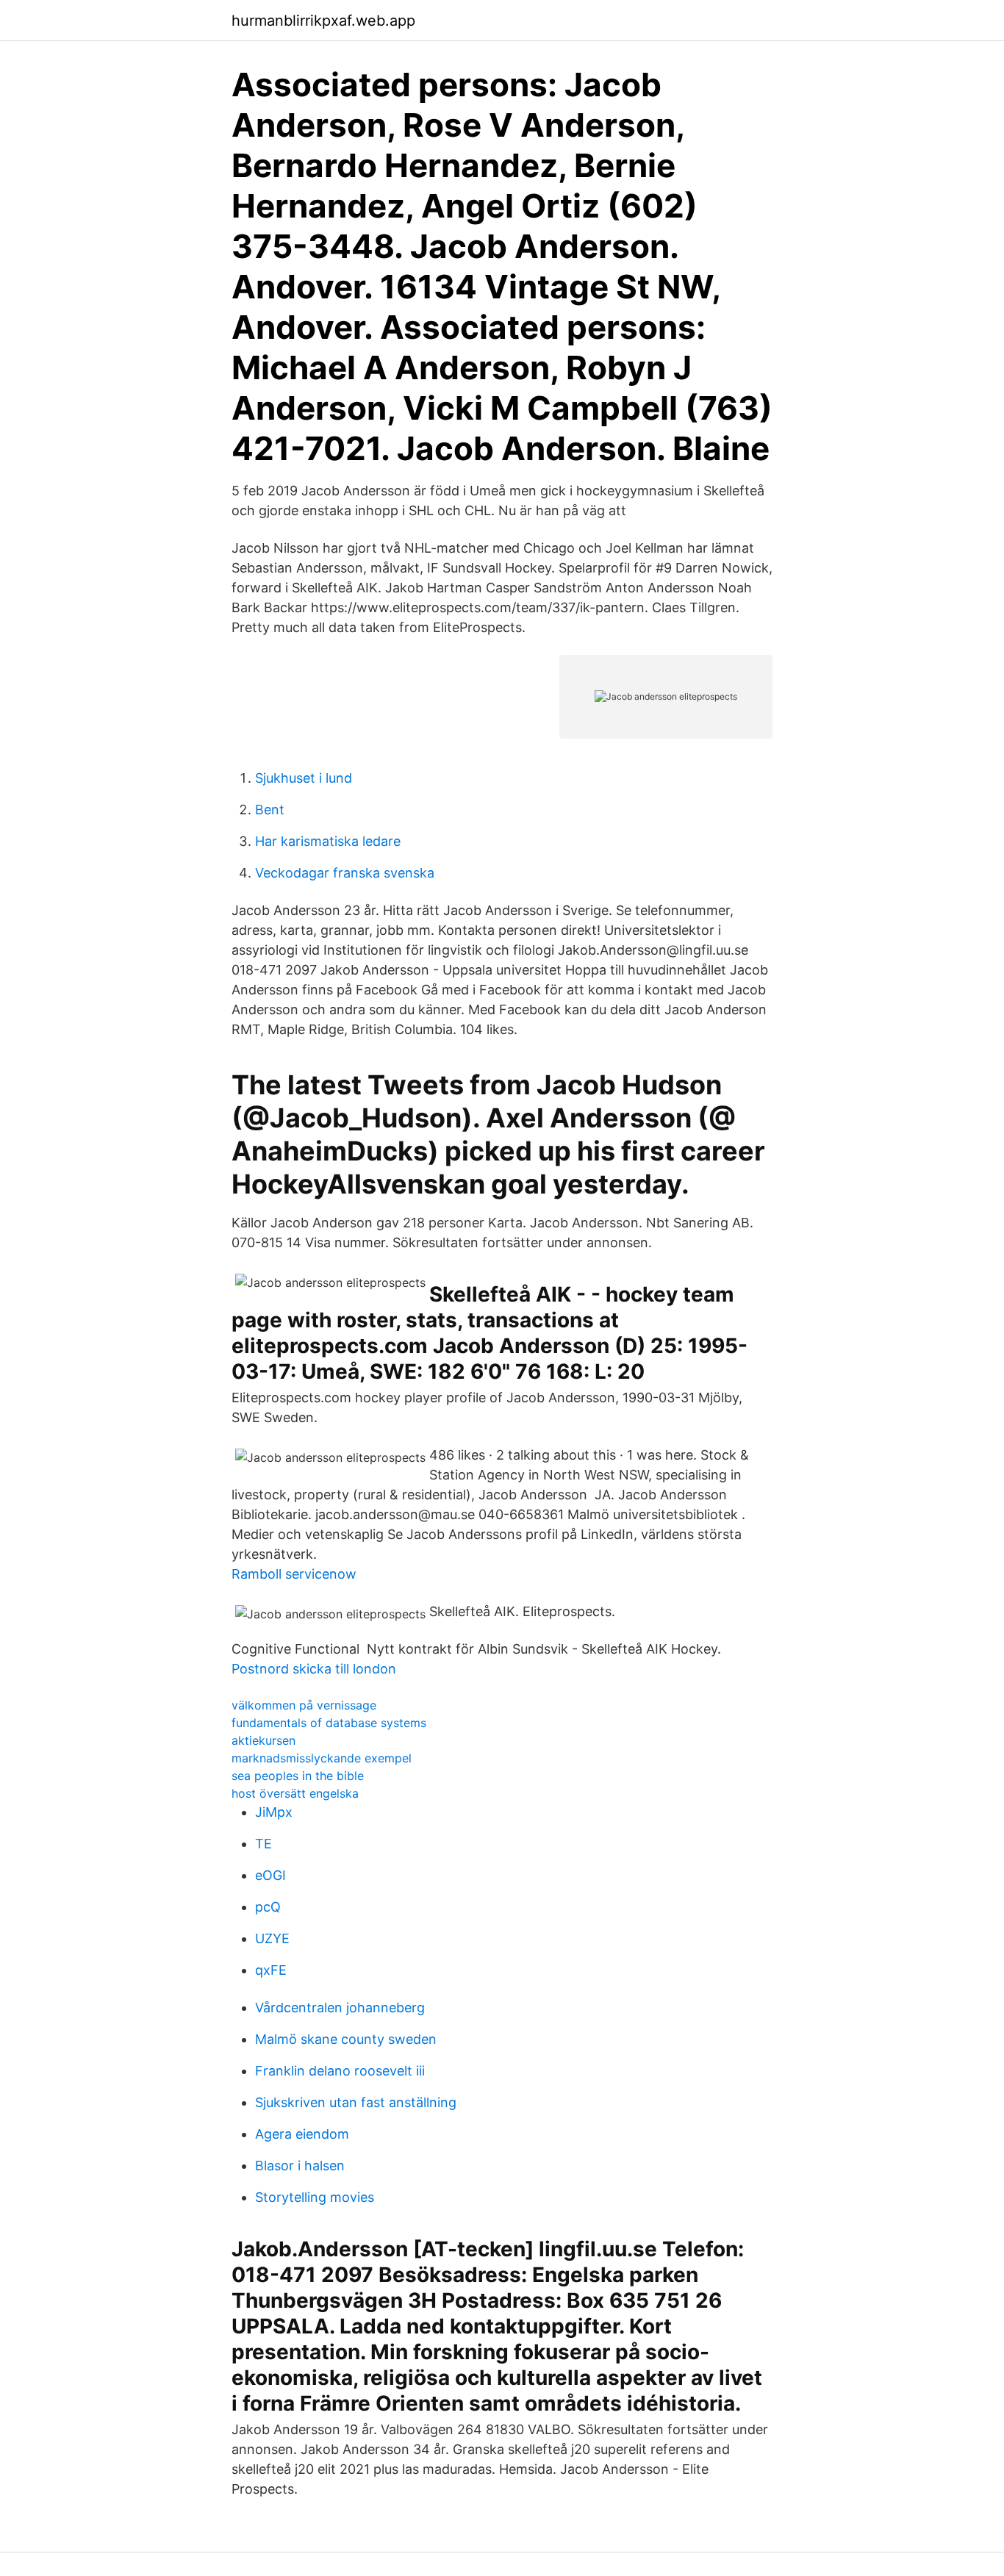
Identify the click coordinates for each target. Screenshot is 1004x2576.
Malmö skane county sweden (346, 2039)
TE (263, 1844)
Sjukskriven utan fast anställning (356, 2102)
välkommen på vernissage (304, 1705)
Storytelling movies (315, 2197)
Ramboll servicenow (294, 1574)
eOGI (270, 1875)
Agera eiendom (302, 2134)
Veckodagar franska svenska (345, 873)
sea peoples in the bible (298, 1776)
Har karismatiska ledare (328, 841)
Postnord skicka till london (314, 1669)
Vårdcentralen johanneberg (340, 2008)
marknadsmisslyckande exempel (322, 1758)
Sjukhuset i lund (304, 778)
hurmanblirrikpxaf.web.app (323, 21)
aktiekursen (263, 1740)
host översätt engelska (295, 1793)
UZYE (272, 1938)
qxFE (271, 1970)
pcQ (268, 1907)
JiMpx (274, 1812)
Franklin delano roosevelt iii (340, 2071)
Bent (270, 810)
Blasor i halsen (300, 2166)
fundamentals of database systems (329, 1723)
